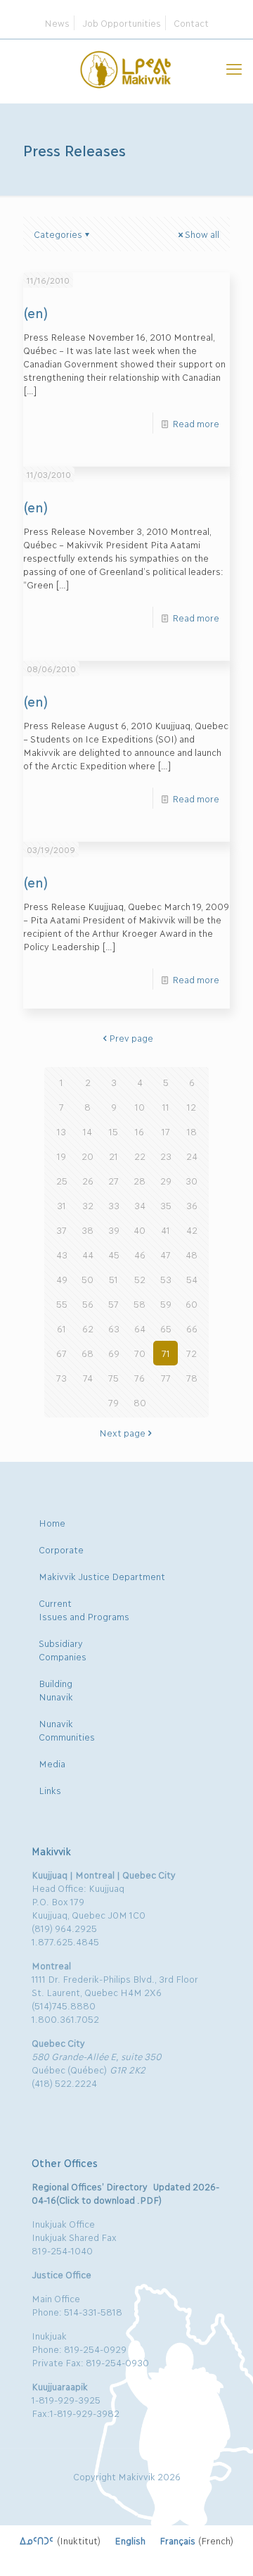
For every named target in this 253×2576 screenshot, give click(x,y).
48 (192, 1254)
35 (166, 1205)
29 (166, 1180)
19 (61, 1156)
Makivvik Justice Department (102, 1576)
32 (88, 1205)
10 (140, 1106)
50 (87, 1279)
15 (113, 1131)
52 (140, 1279)
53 (166, 1279)
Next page (122, 1432)
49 (62, 1279)
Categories (58, 234)
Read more (196, 423)
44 (88, 1254)
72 (192, 1353)
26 (88, 1180)
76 (140, 1377)
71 (166, 1353)
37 (61, 1230)
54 (192, 1279)
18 (192, 1131)
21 (113, 1156)
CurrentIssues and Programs (84, 1609)
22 (140, 1156)
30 (192, 1180)
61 (61, 1328)
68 (87, 1353)
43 (62, 1254)
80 (140, 1402)
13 (61, 1131)
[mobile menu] (234, 68)
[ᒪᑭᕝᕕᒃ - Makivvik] (126, 68)
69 (114, 1353)
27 (113, 1180)
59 (166, 1303)
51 (113, 1279)
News (57, 23)
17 (166, 1131)
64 (140, 1328)
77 (166, 1377)
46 (140, 1254)
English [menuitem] (130, 2540)
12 (192, 1106)
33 (114, 1205)
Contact (191, 23)
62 (88, 1328)
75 (113, 1377)
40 (140, 1230)
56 (88, 1303)
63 (114, 1328)
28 (140, 1180)
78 (192, 1377)
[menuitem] (60, 2540)
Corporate (61, 1549)
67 (61, 1353)
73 (61, 1377)
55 (62, 1303)
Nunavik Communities (67, 1730)
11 (166, 1106)
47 (166, 1254)
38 (87, 1230)
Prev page (131, 1037)
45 (114, 1254)
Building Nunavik (56, 1690)
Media (52, 1763)
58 (140, 1303)
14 (87, 1131)
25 (62, 1180)
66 (192, 1328)
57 (113, 1303)
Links (50, 1790)
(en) (35, 312)
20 (87, 1156)
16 (140, 1131)
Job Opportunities (122, 23)
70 (140, 1353)
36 (192, 1205)
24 (192, 1156)
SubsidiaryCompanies (63, 1649)
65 (166, 1328)
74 (88, 1377)
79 (113, 1402)
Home (52, 1522)
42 (192, 1230)
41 (166, 1230)
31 (61, 1205)
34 (140, 1205)
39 (114, 1230)
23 (166, 1156)
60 (192, 1303)
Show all (202, 234)
